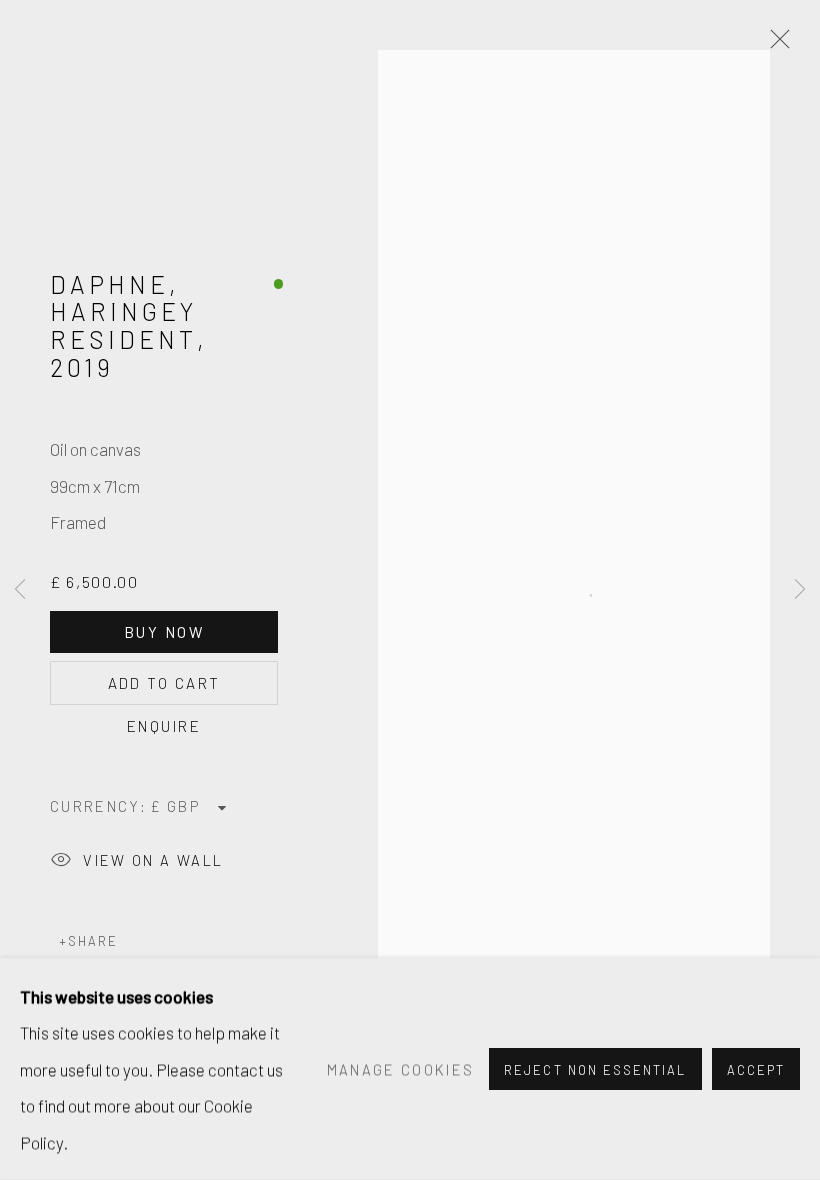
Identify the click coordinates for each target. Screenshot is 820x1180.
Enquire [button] (164, 726)
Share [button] (93, 941)
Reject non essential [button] (595, 1070)
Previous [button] (20, 590)
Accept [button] (756, 1070)
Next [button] (800, 590)
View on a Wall (153, 860)
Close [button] (775, 45)
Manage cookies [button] (401, 1069)
